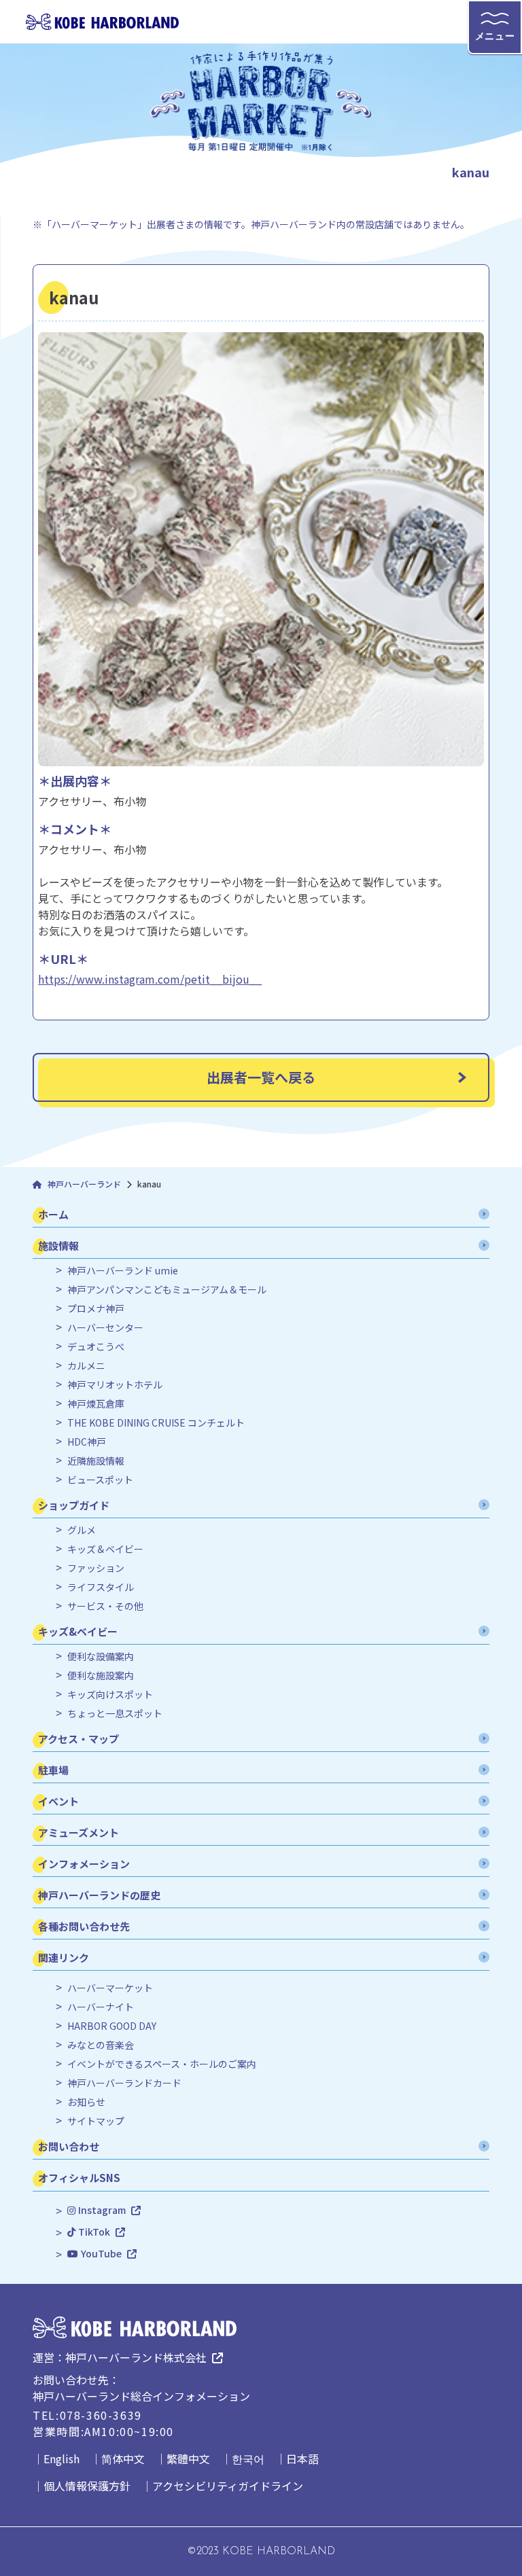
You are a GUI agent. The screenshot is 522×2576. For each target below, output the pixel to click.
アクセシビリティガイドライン (228, 2486)
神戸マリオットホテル (115, 1385)
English (62, 2458)
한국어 (248, 2458)
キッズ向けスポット (110, 1695)
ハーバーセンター (105, 1328)
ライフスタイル (101, 1587)
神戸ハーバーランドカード (124, 2083)
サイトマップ (96, 2121)
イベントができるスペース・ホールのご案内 (162, 2064)
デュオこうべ (96, 1347)
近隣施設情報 (96, 1461)
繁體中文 (188, 2458)
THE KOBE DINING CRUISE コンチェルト (156, 1423)
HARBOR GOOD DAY (112, 2026)
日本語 (302, 2458)
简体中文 (123, 2458)
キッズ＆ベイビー (105, 1549)
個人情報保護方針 (87, 2486)
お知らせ (86, 2102)
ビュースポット (100, 1480)
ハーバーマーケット (110, 1988)
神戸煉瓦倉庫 (96, 1404)
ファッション (96, 1568)
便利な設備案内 (101, 1657)
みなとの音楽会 (101, 2045)
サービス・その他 (105, 1606)
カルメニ (86, 1366)
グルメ (82, 1530)
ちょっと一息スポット (115, 1714)
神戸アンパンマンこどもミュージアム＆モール (167, 1290)
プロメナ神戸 (96, 1309)
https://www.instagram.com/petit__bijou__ (150, 979)
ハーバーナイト (101, 2007)
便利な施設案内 (101, 1676)
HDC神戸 (87, 1442)
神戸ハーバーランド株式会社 (136, 2357)
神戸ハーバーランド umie (123, 1271)
